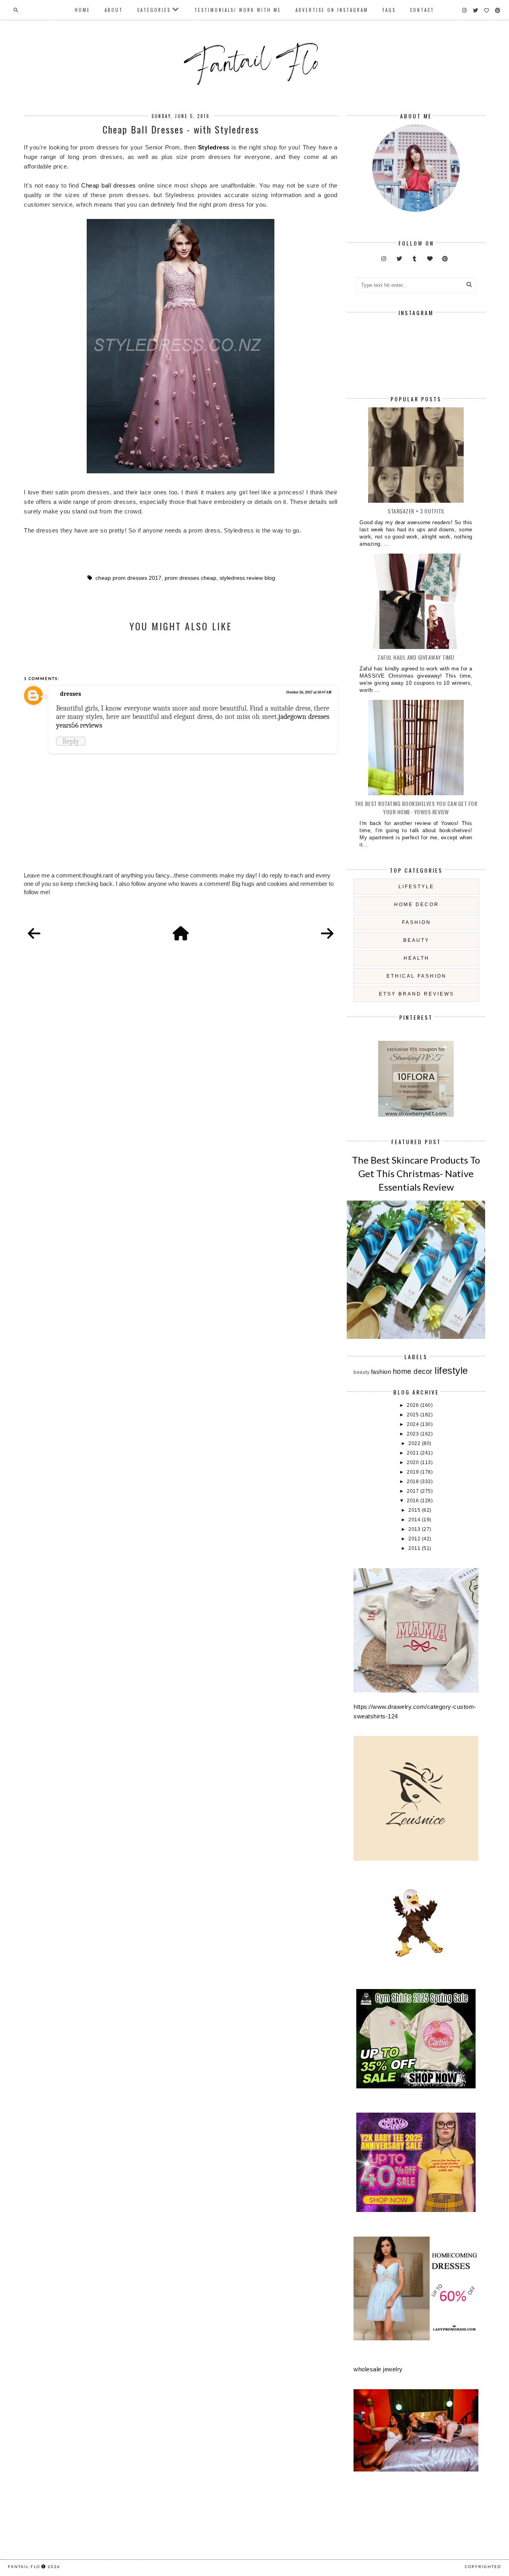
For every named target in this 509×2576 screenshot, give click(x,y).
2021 (414, 1453)
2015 (415, 1510)
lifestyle (416, 887)
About (114, 10)
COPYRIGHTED (483, 2566)
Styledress (215, 147)
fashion (417, 922)
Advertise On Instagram (332, 10)
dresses (71, 694)
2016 (414, 1501)
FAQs (389, 10)
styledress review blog (247, 578)
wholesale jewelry (378, 2369)
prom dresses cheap (190, 578)
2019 (414, 1472)
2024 (414, 1424)
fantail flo (24, 2566)
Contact (422, 10)
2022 (415, 1443)
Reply (71, 741)
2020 (414, 1462)
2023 (414, 1434)
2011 (415, 1548)
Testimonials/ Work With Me (238, 10)
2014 (415, 1520)
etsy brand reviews (417, 994)
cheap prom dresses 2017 (128, 578)
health (417, 958)
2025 (414, 1415)
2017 (414, 1491)
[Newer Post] (34, 934)
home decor (417, 905)
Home (83, 10)
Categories (154, 10)
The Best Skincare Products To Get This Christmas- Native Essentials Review (416, 1173)
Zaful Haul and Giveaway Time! (416, 657)
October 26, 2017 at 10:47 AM (309, 692)
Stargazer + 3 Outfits (416, 511)
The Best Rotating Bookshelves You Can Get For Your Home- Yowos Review (416, 808)
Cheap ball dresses (109, 185)
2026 (414, 1405)
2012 (415, 1539)
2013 (415, 1529)
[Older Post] (327, 934)
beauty (416, 940)
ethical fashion (417, 976)
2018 (414, 1482)
